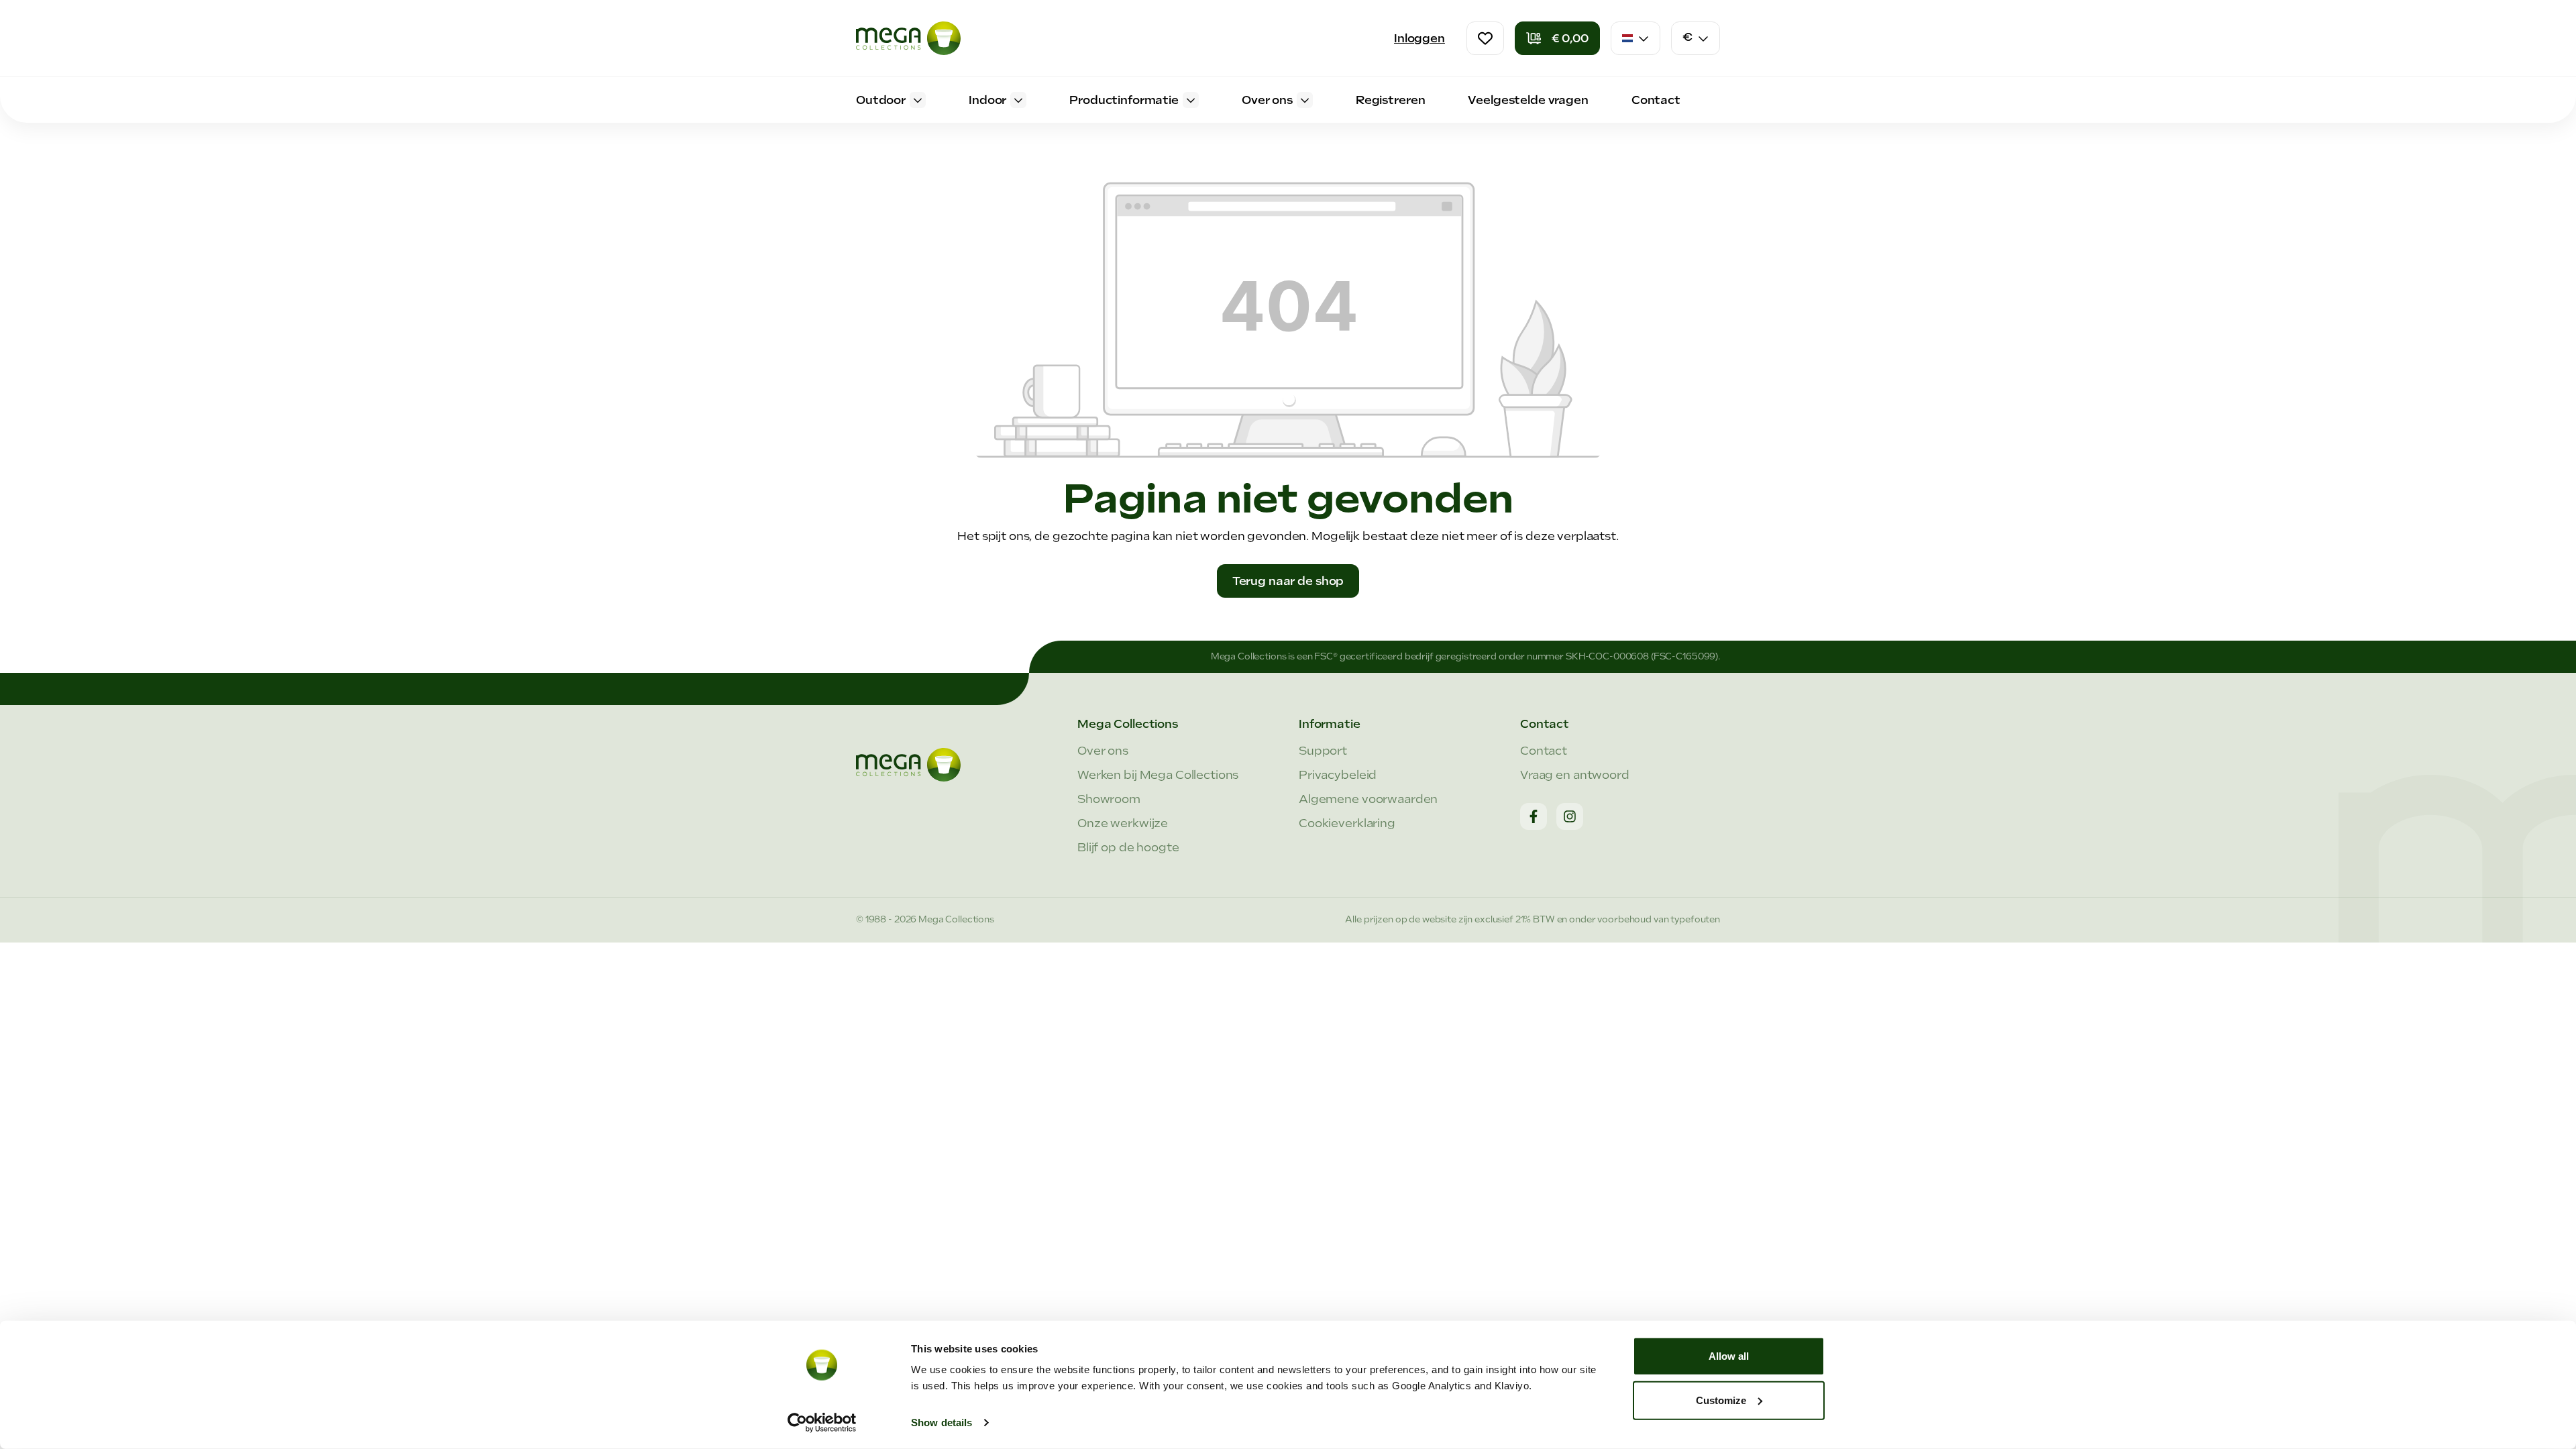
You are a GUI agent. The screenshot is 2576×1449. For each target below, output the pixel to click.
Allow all (1729, 1356)
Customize (1721, 1400)
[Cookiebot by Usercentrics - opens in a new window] (822, 1423)
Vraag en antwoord (1575, 775)
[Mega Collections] (908, 38)
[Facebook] (1534, 816)
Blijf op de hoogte (1128, 847)
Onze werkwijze (1123, 823)
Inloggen (1419, 38)
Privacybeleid (1338, 775)
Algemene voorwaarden (1368, 799)
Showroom (1109, 799)
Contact (1544, 751)
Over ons (1103, 751)
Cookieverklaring (1347, 823)
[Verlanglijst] (1485, 38)
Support (1323, 751)
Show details (942, 1423)
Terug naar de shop (1288, 581)
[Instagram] (1570, 816)
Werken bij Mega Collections (1158, 775)
